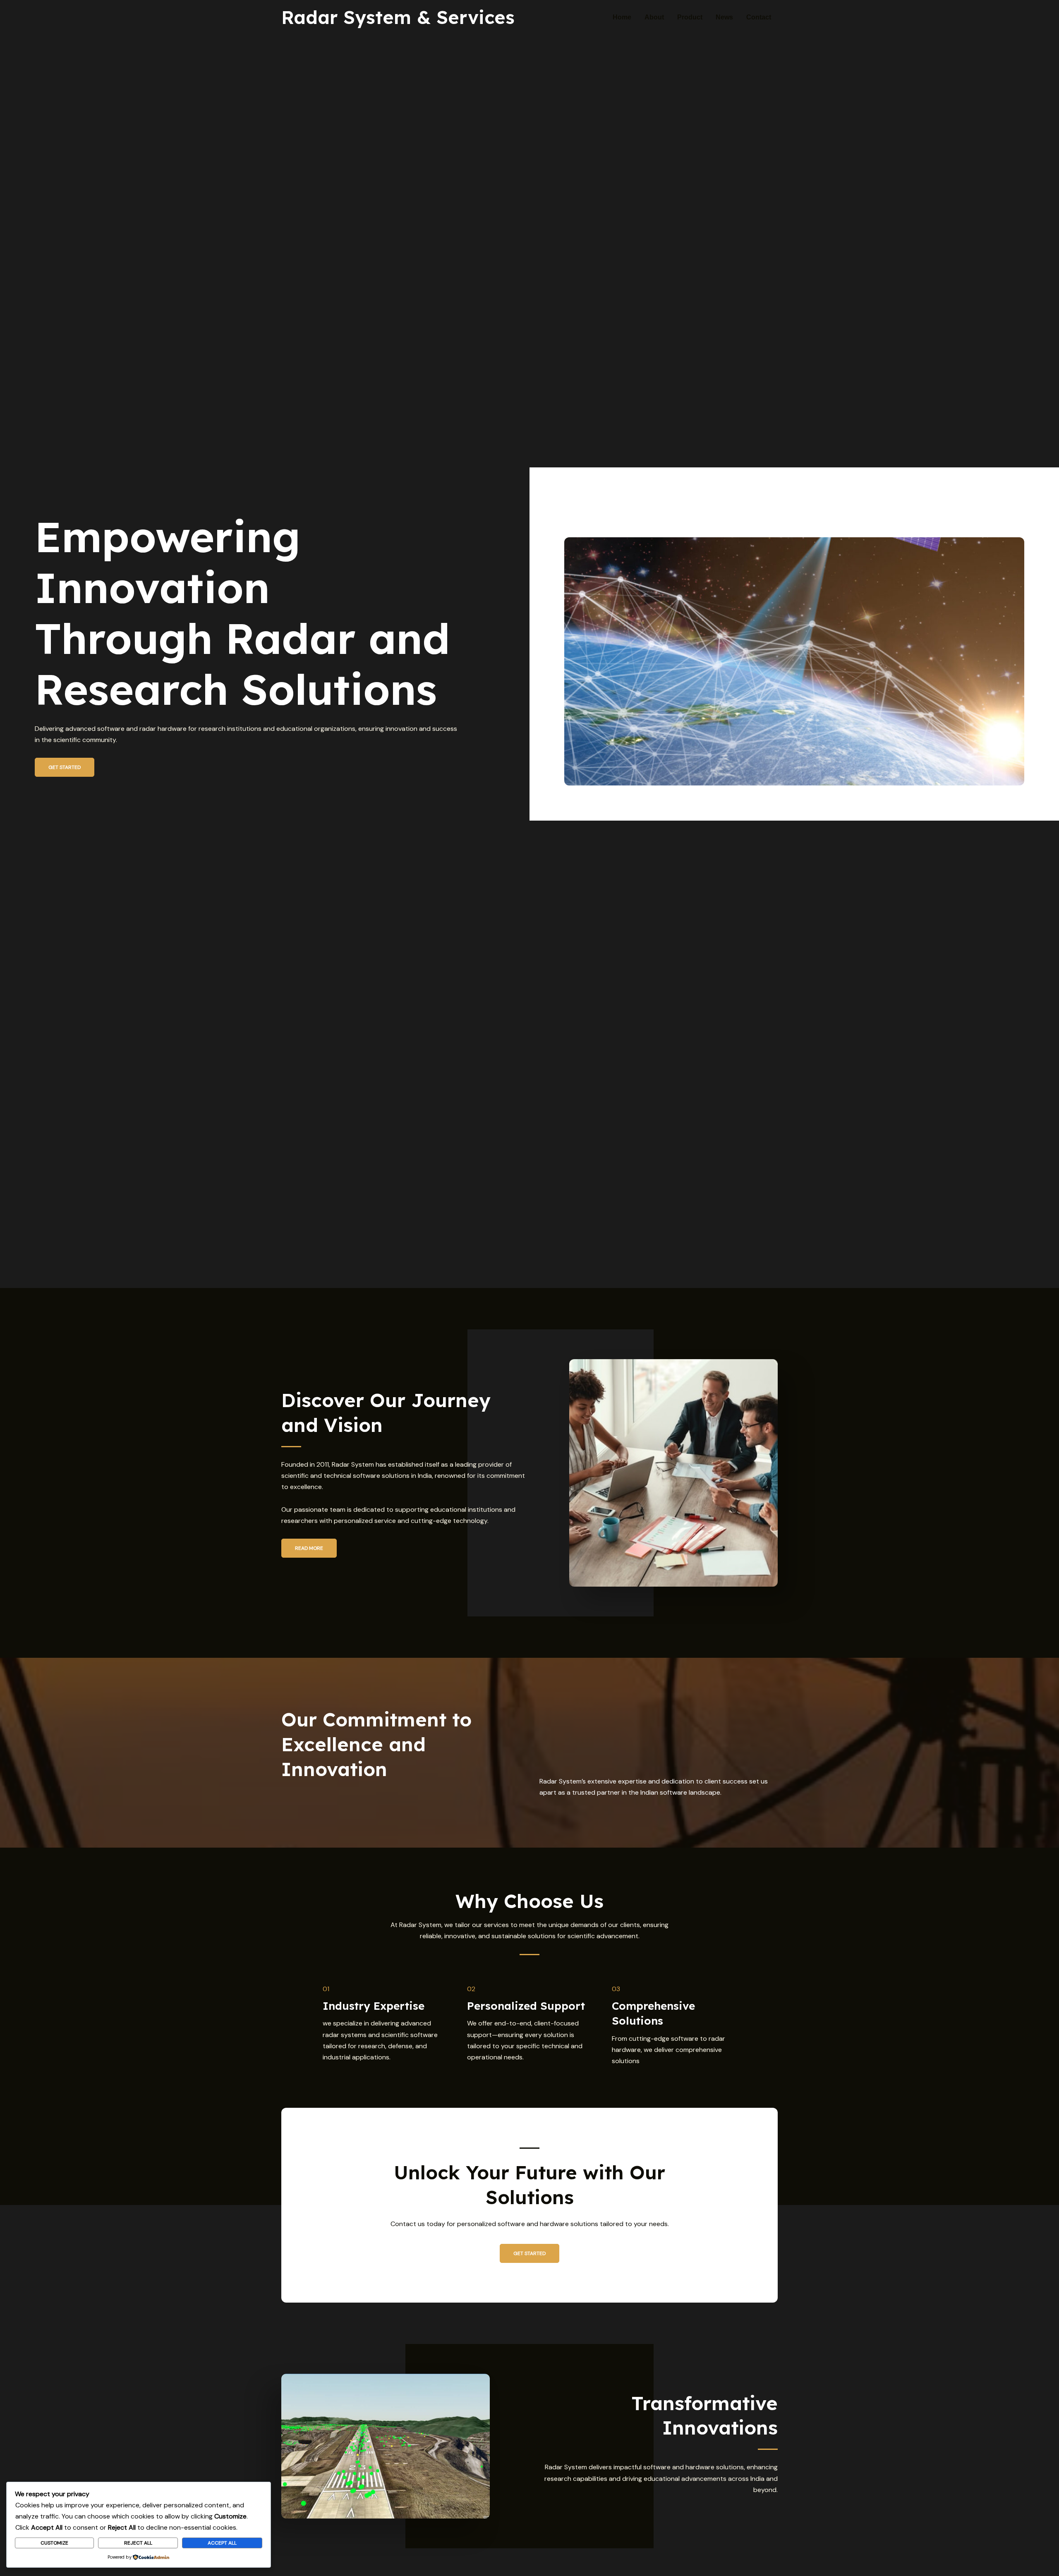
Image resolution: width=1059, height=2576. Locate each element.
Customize (54, 2543)
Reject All (138, 2543)
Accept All (222, 2543)
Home (622, 17)
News (724, 17)
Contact (759, 17)
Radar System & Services (398, 17)
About (654, 17)
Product (690, 17)
